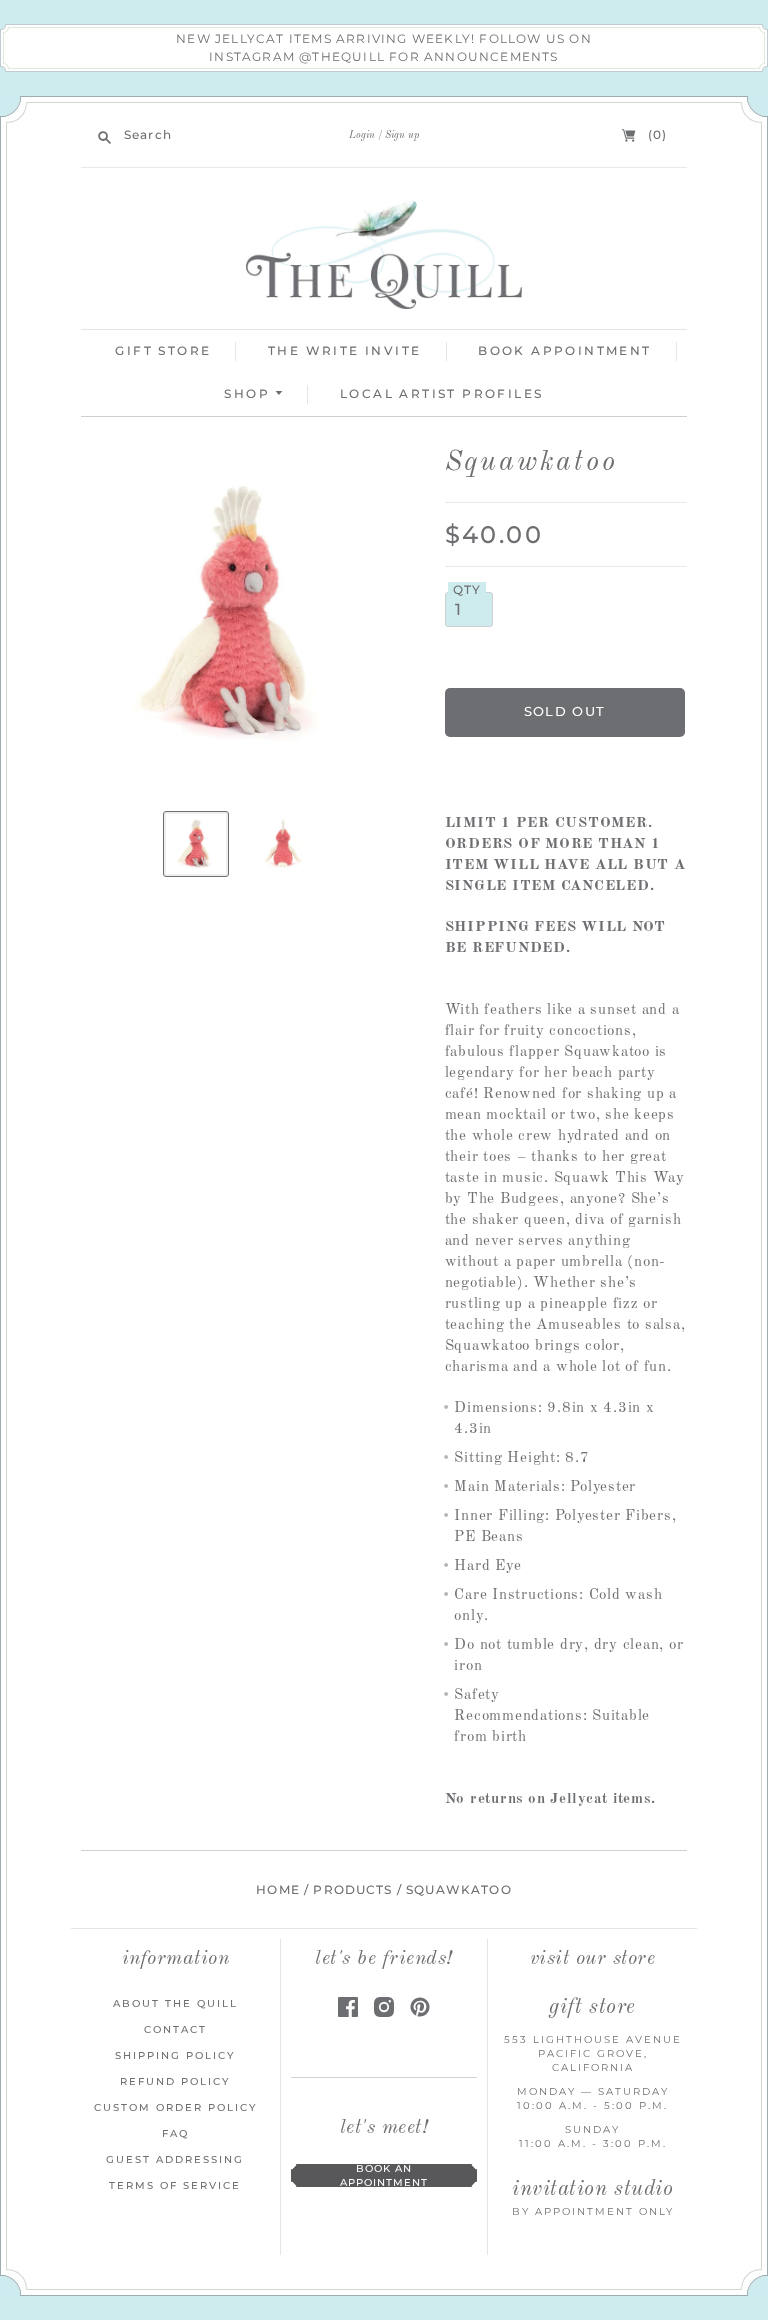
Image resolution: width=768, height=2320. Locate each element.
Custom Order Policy (175, 2107)
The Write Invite (344, 350)
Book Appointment (564, 350)
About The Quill (175, 2003)
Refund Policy (175, 2081)
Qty (467, 590)
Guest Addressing (175, 2159)
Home (278, 1890)
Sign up (402, 135)
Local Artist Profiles (441, 393)
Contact (175, 2029)
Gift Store (163, 350)
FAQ (175, 2133)
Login (362, 135)
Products (352, 1890)
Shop (249, 393)
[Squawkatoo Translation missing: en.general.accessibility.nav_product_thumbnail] (196, 844)
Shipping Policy (175, 2055)
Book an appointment (384, 2175)
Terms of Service (175, 2185)
